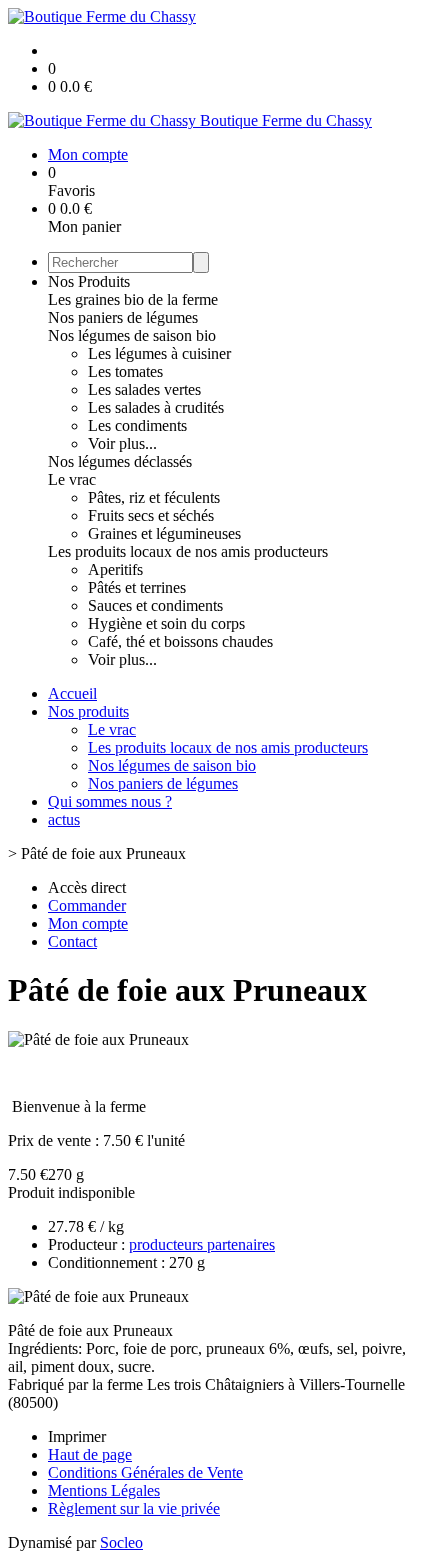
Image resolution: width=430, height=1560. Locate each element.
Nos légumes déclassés (120, 461)
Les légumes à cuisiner (159, 353)
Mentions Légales (104, 1490)
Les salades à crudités (156, 407)
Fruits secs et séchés (151, 515)
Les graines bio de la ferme (133, 299)
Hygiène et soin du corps (166, 623)
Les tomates (125, 371)
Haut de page (90, 1454)
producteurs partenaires (202, 1244)
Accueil (72, 693)
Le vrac (72, 479)
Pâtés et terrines (137, 587)
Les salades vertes (144, 389)
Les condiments (137, 425)
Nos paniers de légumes (123, 317)
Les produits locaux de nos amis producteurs (188, 551)
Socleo (121, 1542)
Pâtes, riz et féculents (154, 497)
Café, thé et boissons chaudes (180, 641)
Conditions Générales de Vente (145, 1472)
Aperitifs (115, 569)
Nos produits (88, 711)
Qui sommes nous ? (110, 801)
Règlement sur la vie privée (134, 1508)
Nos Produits (89, 281)
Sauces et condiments (155, 605)
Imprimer (77, 1436)
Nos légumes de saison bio (132, 335)
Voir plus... (122, 443)
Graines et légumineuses (164, 533)
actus (64, 819)
